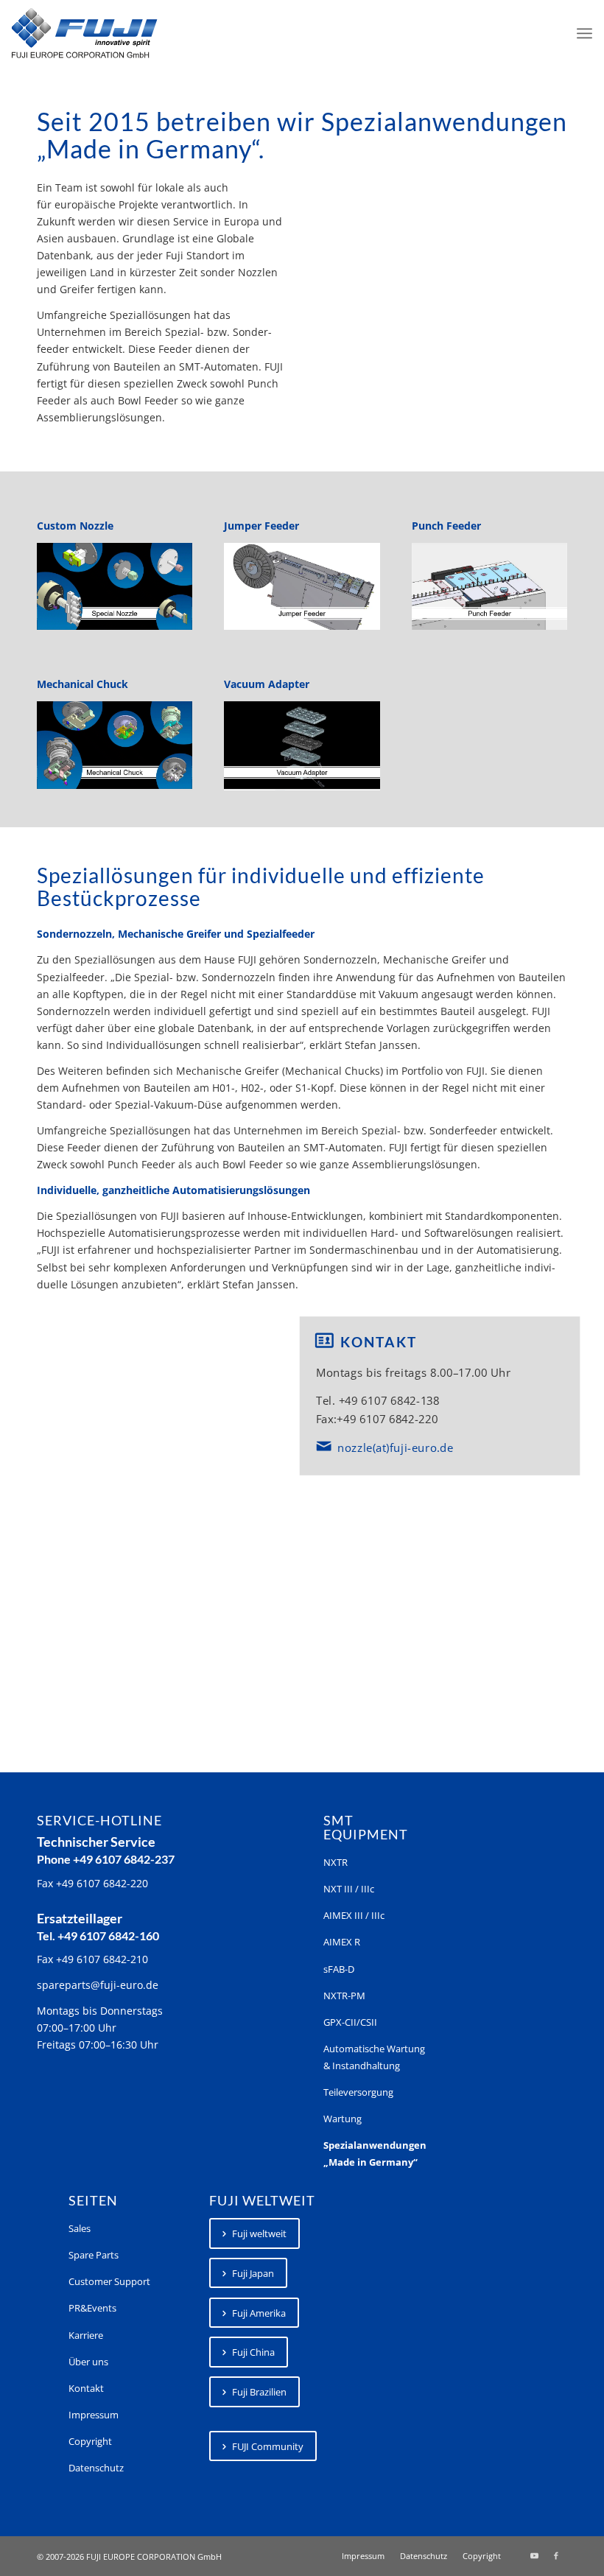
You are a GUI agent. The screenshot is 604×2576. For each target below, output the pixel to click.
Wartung (343, 2119)
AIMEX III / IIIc (354, 1915)
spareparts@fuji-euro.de (98, 1985)
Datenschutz (96, 2468)
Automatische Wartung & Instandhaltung (374, 2057)
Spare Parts (94, 2255)
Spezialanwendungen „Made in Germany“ (375, 2154)
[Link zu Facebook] (556, 2555)
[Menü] (584, 33)
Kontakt (86, 2388)
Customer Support (109, 2281)
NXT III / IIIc (349, 1889)
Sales (80, 2228)
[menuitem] (584, 33)
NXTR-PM (344, 1996)
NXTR (336, 1862)
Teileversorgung (358, 2092)
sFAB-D (339, 1969)
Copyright (90, 2441)
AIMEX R (342, 1942)
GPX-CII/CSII (350, 2022)
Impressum (94, 2415)
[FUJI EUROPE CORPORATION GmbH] (84, 33)
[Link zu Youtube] (534, 2555)
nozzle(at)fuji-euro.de (396, 1447)
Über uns (88, 2362)
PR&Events (92, 2308)
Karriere (86, 2335)
